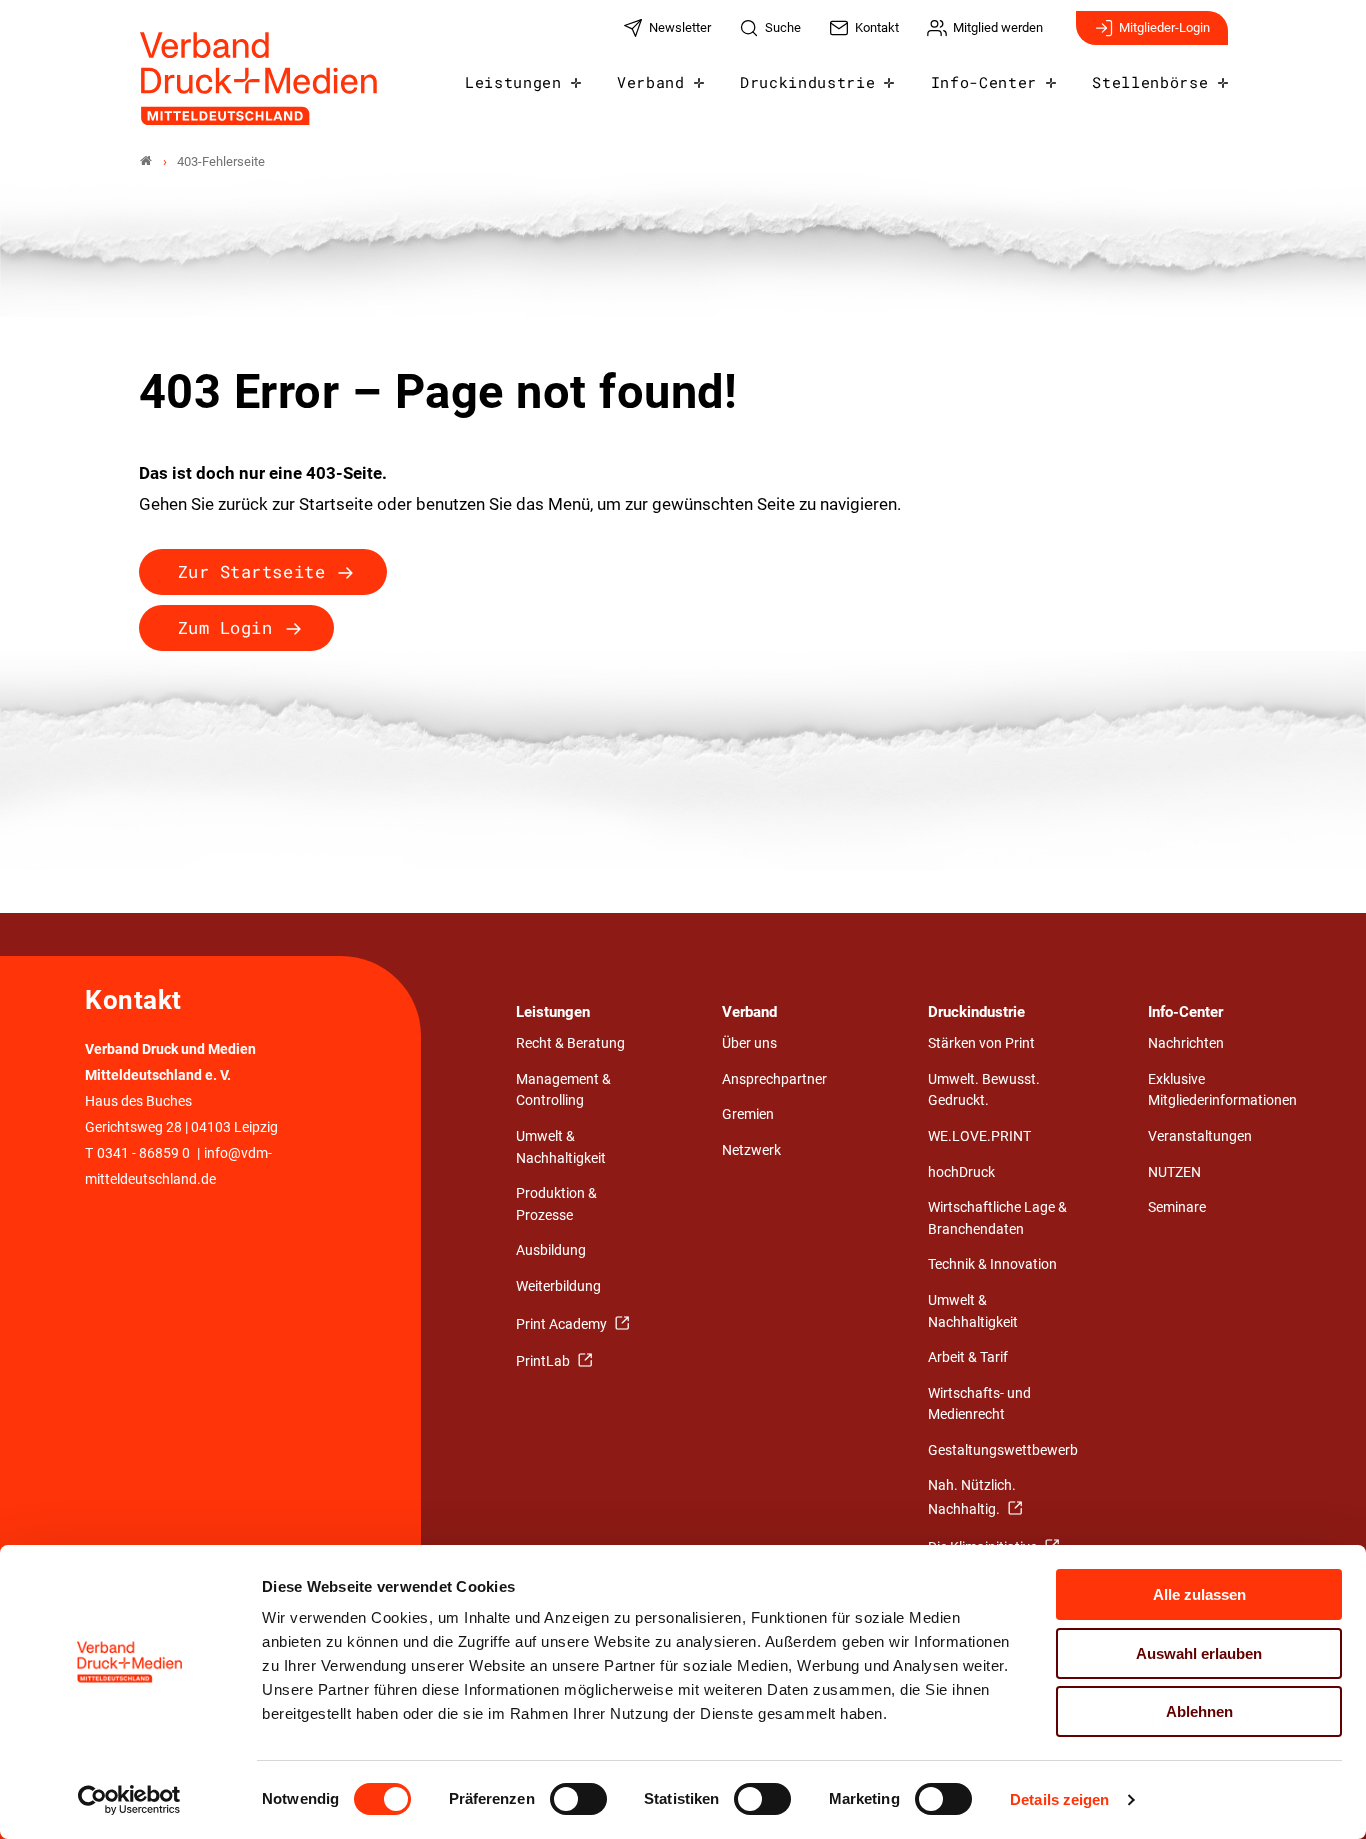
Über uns (749, 1043)
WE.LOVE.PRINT (979, 1136)
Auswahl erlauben (1199, 1653)
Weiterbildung (558, 1286)
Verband (651, 82)
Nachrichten (1186, 1043)
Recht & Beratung (570, 1043)
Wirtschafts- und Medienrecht (979, 1404)
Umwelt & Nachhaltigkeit (561, 1147)
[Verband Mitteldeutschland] (146, 161)
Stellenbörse (1150, 82)
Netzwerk (751, 1150)
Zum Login (225, 627)
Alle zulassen (1199, 1594)
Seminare (1177, 1207)
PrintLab (544, 1361)
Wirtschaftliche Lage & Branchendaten (997, 1218)
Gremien (748, 1114)
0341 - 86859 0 (143, 1153)
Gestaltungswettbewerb (1003, 1450)
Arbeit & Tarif (968, 1357)
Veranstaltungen (1200, 1136)
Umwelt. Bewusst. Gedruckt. (984, 1090)
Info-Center (984, 82)
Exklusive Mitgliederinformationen (1222, 1090)
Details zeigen (1059, 1799)
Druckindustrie (808, 82)
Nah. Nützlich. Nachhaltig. (972, 1497)
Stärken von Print (981, 1043)
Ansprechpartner (774, 1079)
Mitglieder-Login (1164, 27)
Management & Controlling (563, 1090)
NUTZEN (1174, 1172)
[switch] (578, 1799)
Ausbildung (551, 1250)
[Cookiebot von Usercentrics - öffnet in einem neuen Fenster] (129, 1800)
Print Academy (563, 1324)
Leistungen (513, 82)
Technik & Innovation (992, 1264)
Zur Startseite (251, 571)
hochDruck (961, 1172)
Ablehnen (1199, 1711)
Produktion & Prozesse (556, 1204)
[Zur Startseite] (260, 78)
